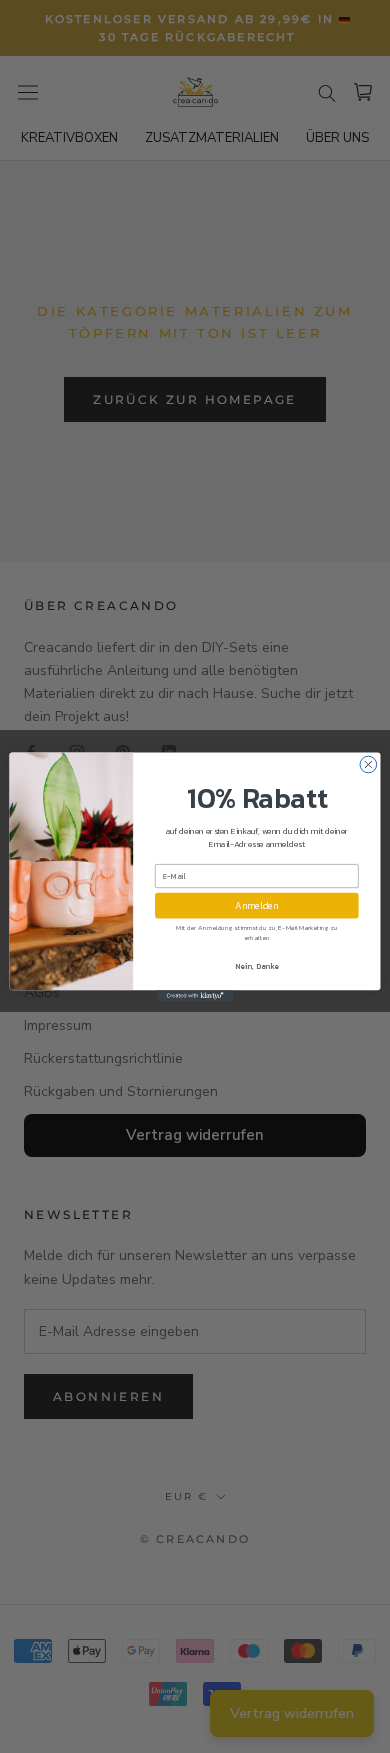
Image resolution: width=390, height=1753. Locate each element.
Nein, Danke (256, 965)
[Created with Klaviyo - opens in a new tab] (195, 995)
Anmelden (256, 905)
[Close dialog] (368, 764)
